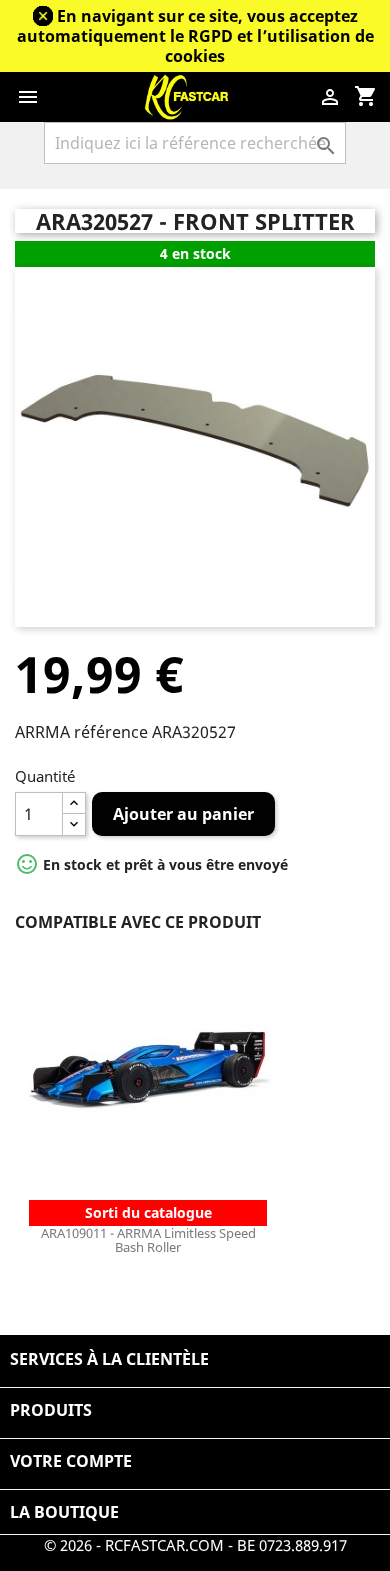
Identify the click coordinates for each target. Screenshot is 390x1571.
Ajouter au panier (183, 814)
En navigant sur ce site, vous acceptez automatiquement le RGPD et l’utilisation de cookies (195, 36)
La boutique (64, 1512)
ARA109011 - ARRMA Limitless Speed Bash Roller (148, 1240)
